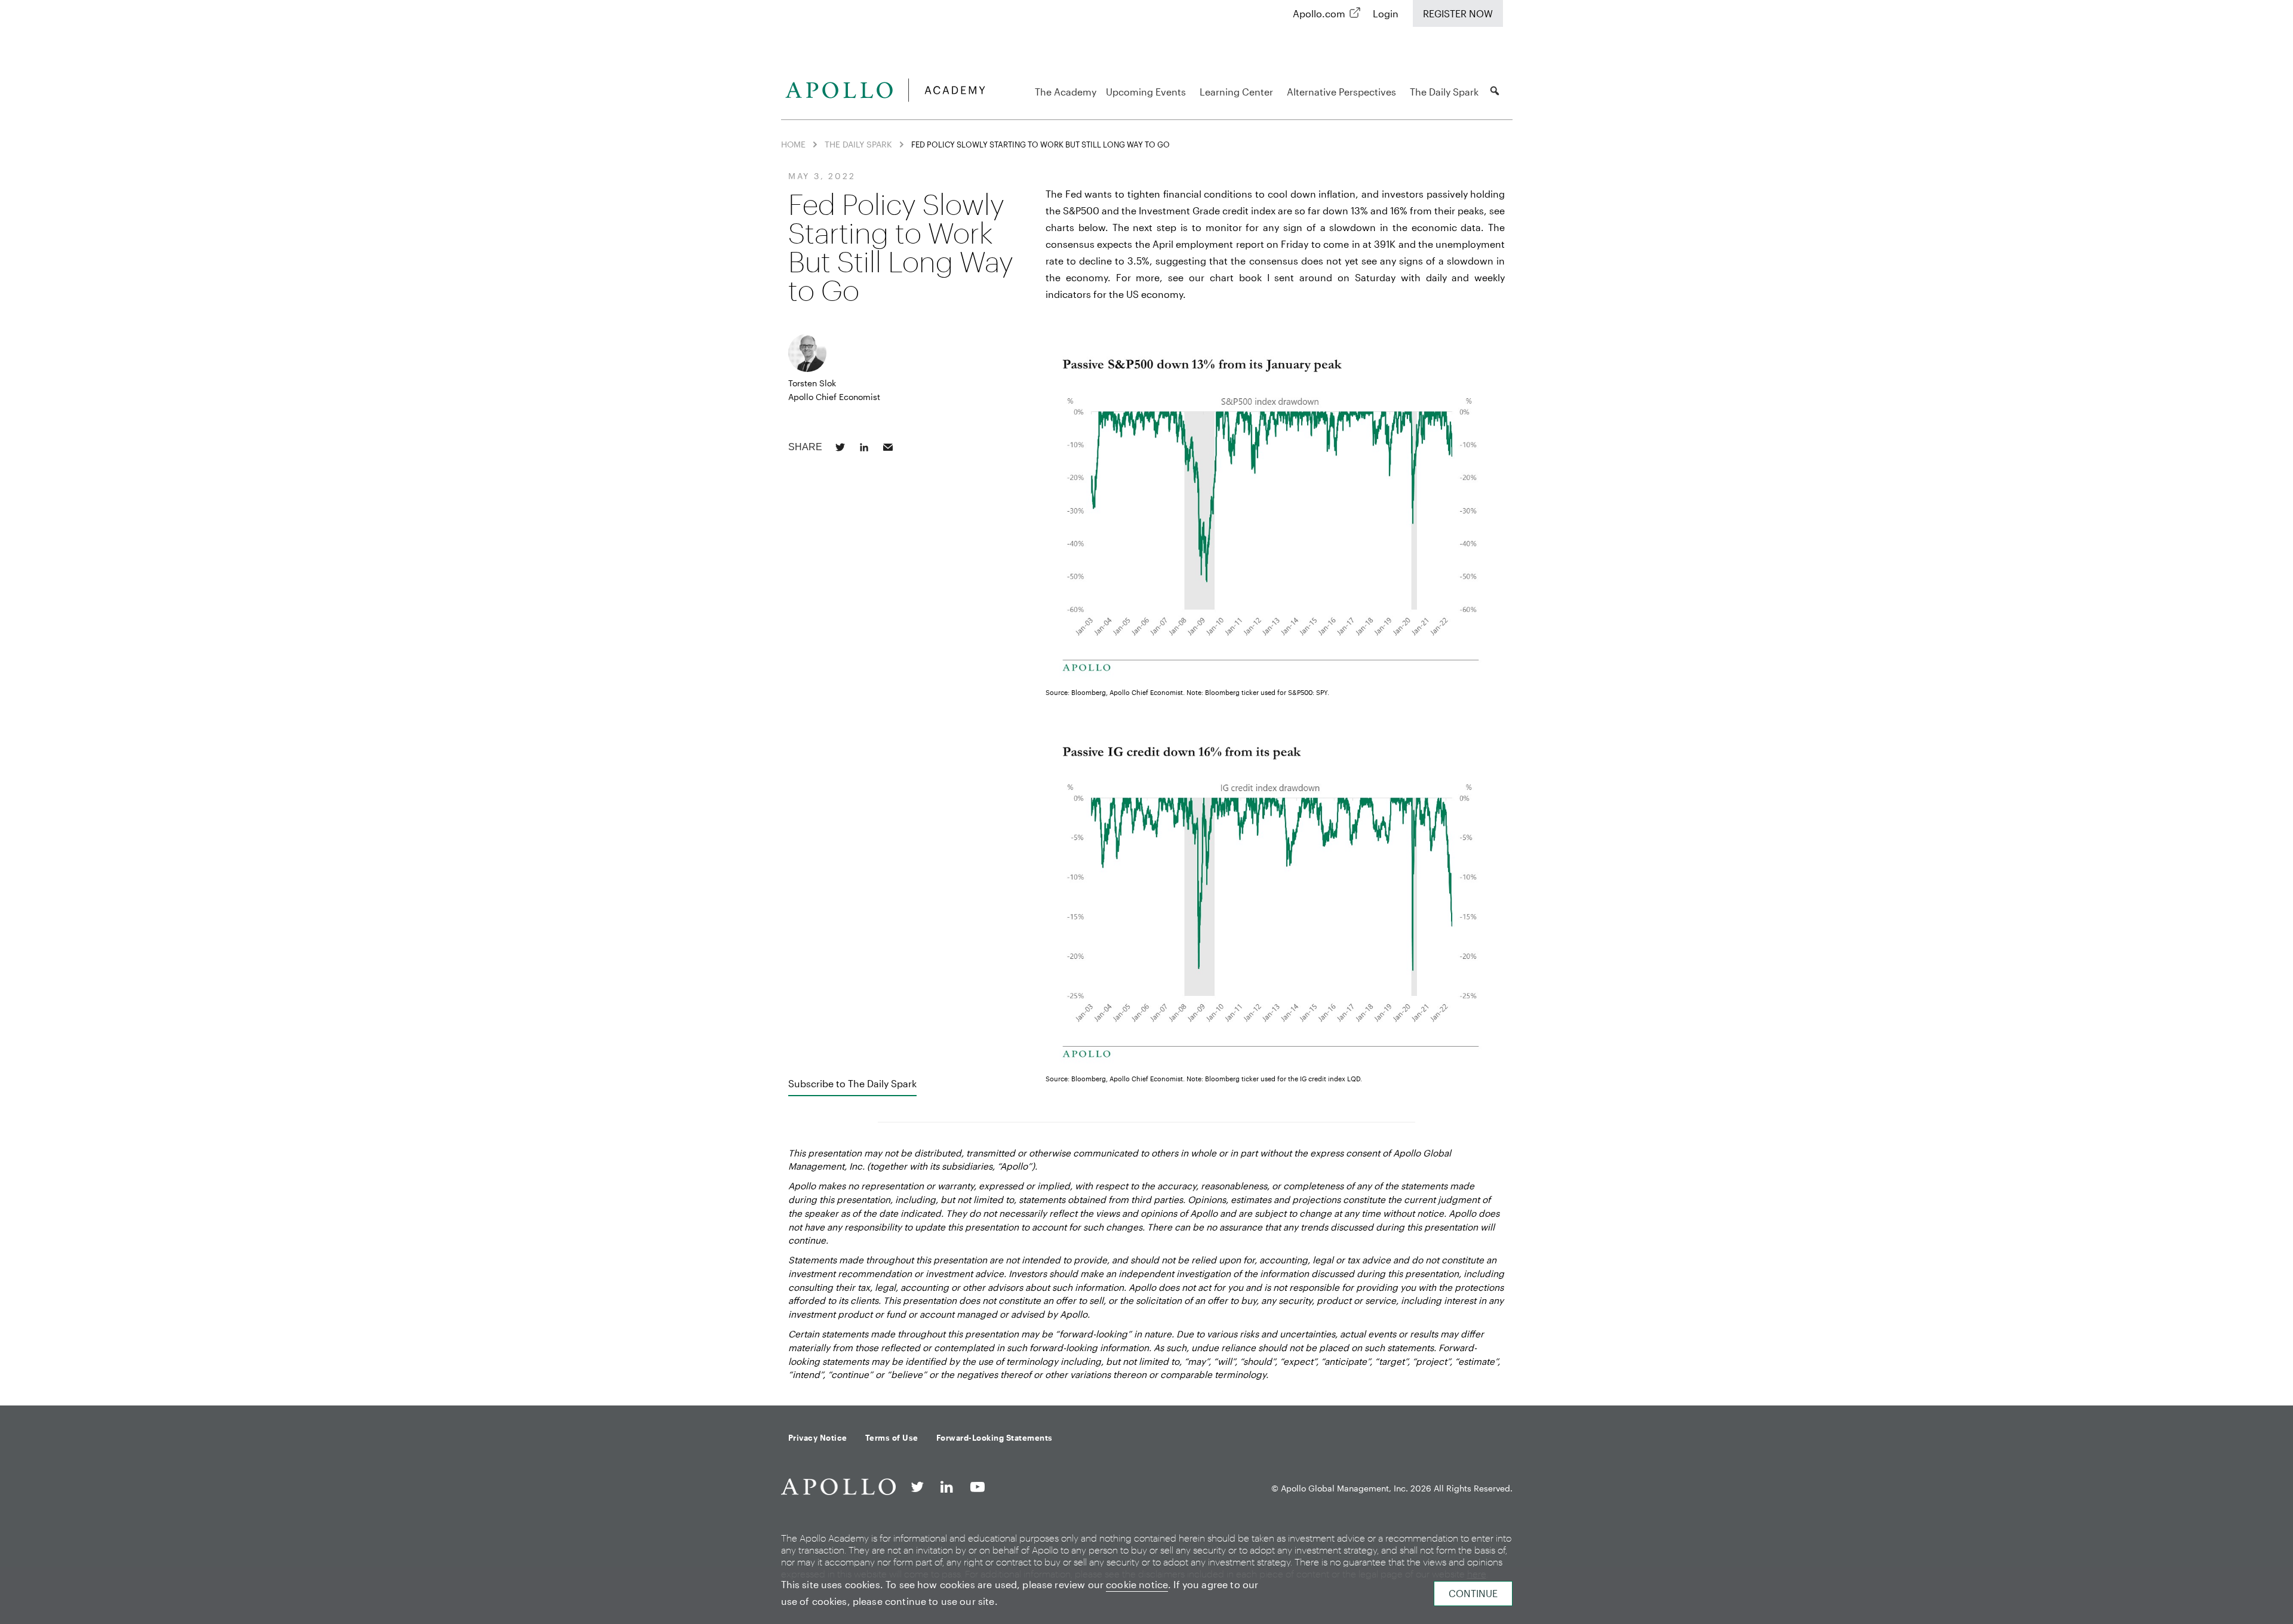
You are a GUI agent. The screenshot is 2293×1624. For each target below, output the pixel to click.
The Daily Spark (1444, 92)
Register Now (1458, 13)
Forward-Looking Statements (995, 1438)
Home (793, 144)
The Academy (1066, 92)
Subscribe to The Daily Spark (852, 1083)
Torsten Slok (812, 383)
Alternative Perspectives (1341, 92)
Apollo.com (1319, 13)
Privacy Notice (818, 1438)
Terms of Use (892, 1438)
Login (1386, 13)
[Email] (888, 447)
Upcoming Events (1146, 92)
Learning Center (1236, 92)
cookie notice (1137, 1584)
